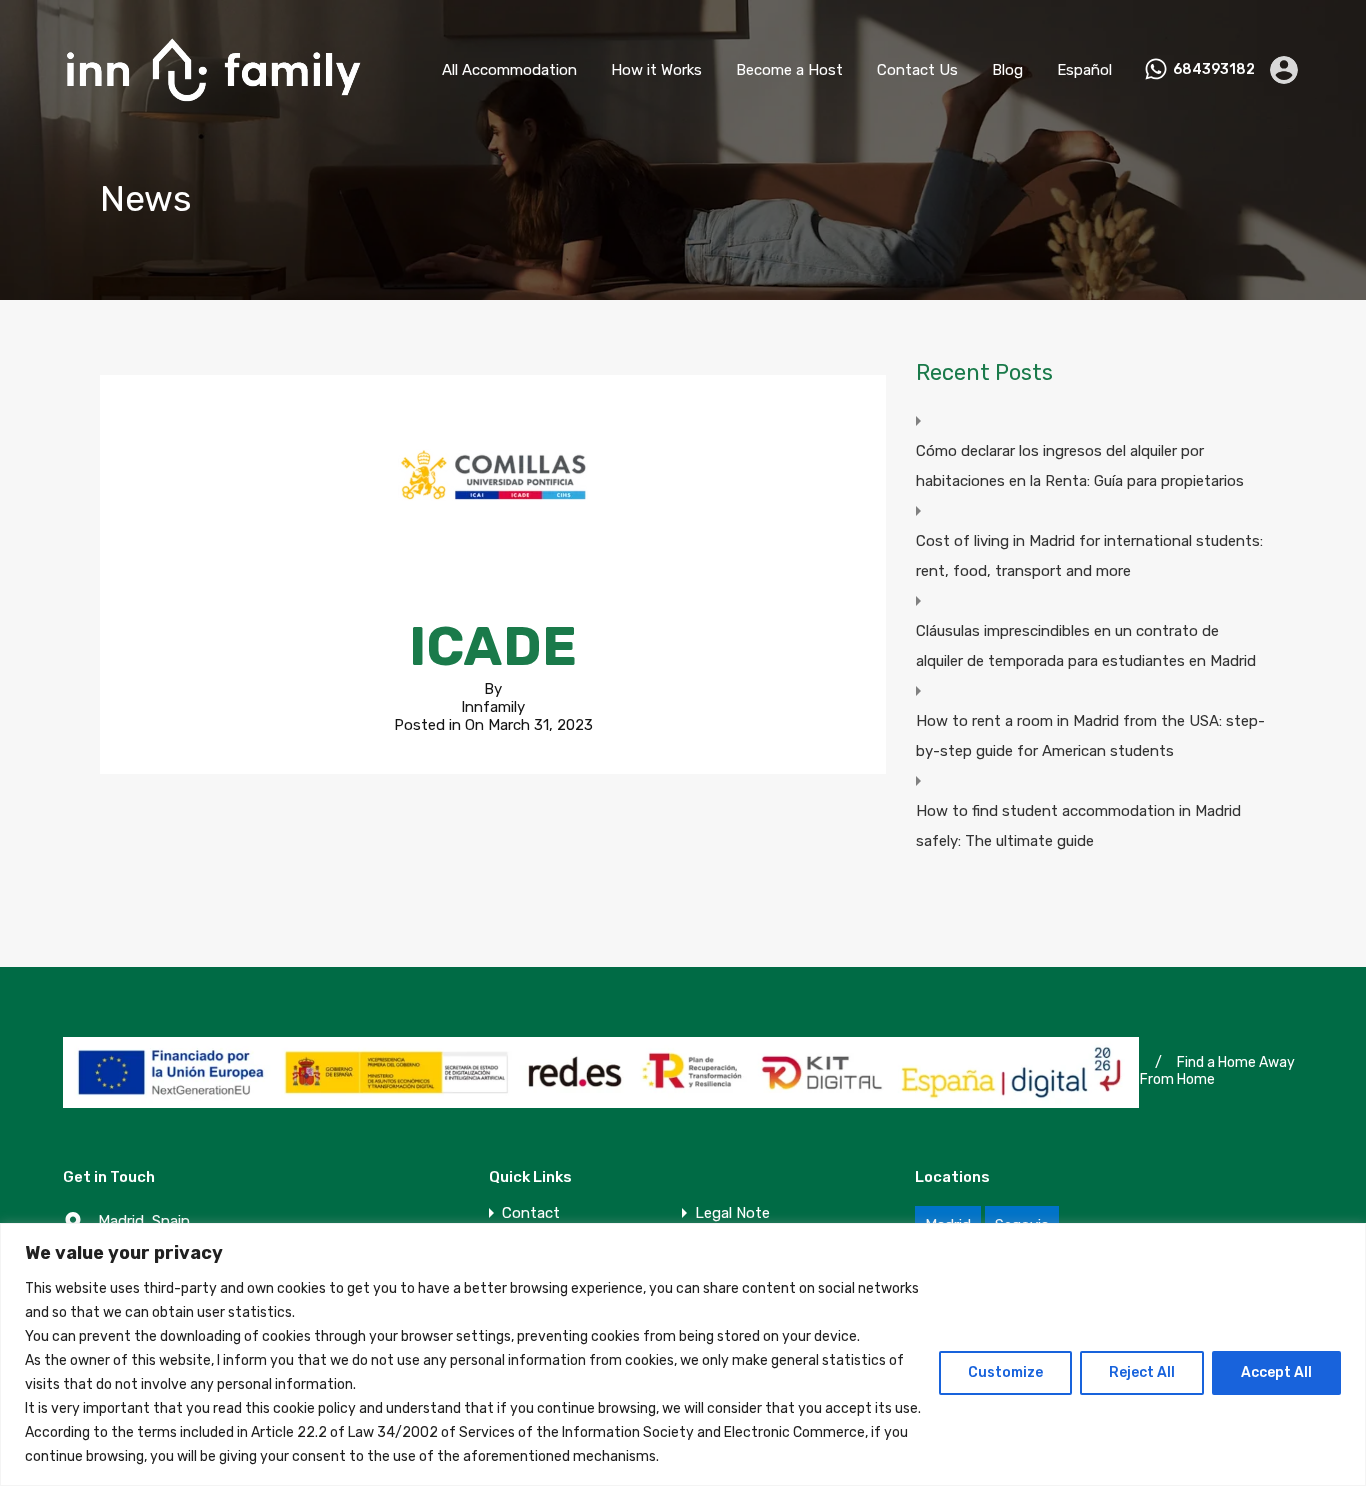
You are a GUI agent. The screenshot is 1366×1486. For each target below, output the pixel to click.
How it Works (656, 70)
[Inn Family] (213, 111)
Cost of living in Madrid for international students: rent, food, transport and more (1089, 556)
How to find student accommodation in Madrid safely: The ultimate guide (1078, 826)
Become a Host (789, 70)
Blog (1007, 70)
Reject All (1142, 1372)
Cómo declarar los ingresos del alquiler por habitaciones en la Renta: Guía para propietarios (1080, 466)
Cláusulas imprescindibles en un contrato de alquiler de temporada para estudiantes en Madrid (1086, 646)
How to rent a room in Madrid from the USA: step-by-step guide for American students (1090, 736)
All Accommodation (509, 70)
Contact (531, 1213)
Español (1084, 70)
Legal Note (732, 1213)
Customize (1005, 1372)
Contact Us (917, 70)
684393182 (1214, 70)
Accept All (1276, 1372)
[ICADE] (493, 566)
